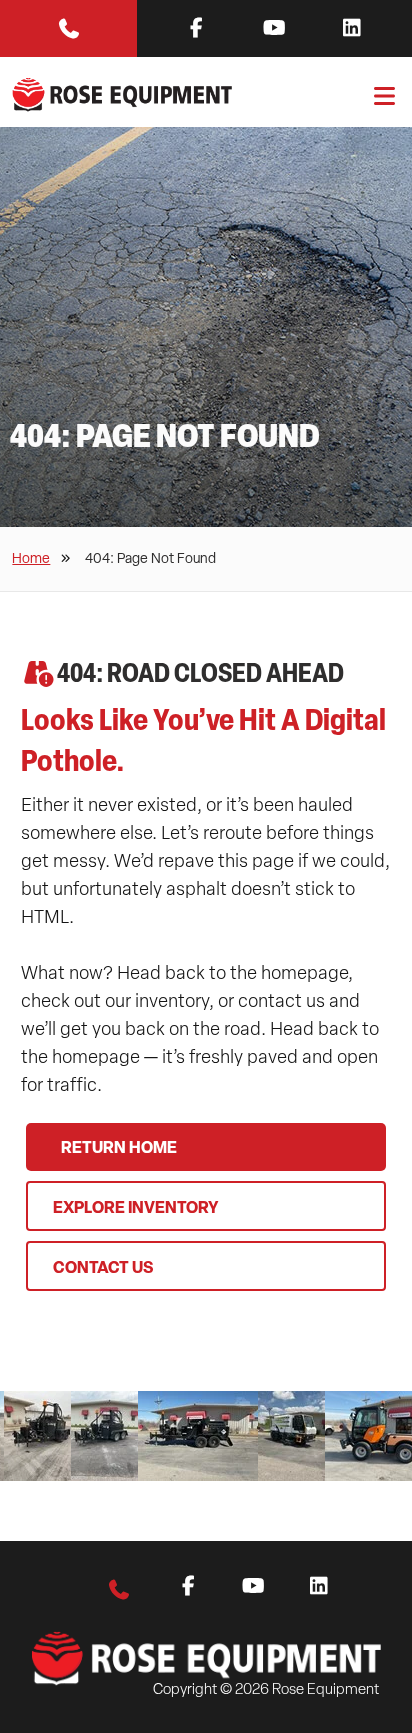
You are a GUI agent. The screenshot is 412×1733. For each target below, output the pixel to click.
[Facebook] (196, 28)
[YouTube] (274, 28)
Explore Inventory (136, 1207)
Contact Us (103, 1267)
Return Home (119, 1147)
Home (31, 558)
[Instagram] (352, 28)
